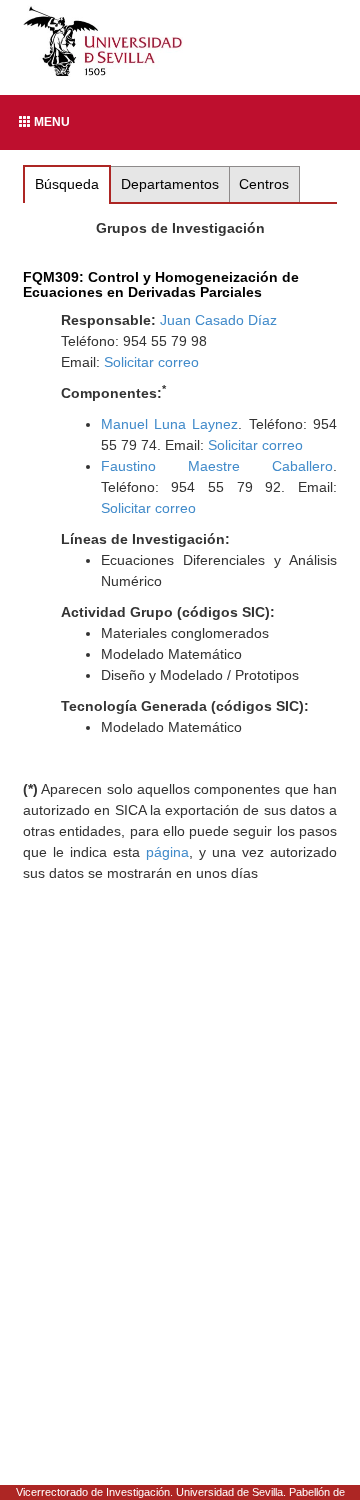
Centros (264, 184)
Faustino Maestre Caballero (217, 466)
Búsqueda (67, 184)
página (167, 852)
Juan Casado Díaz (218, 320)
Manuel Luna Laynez (170, 424)
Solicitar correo (151, 362)
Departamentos (170, 184)
